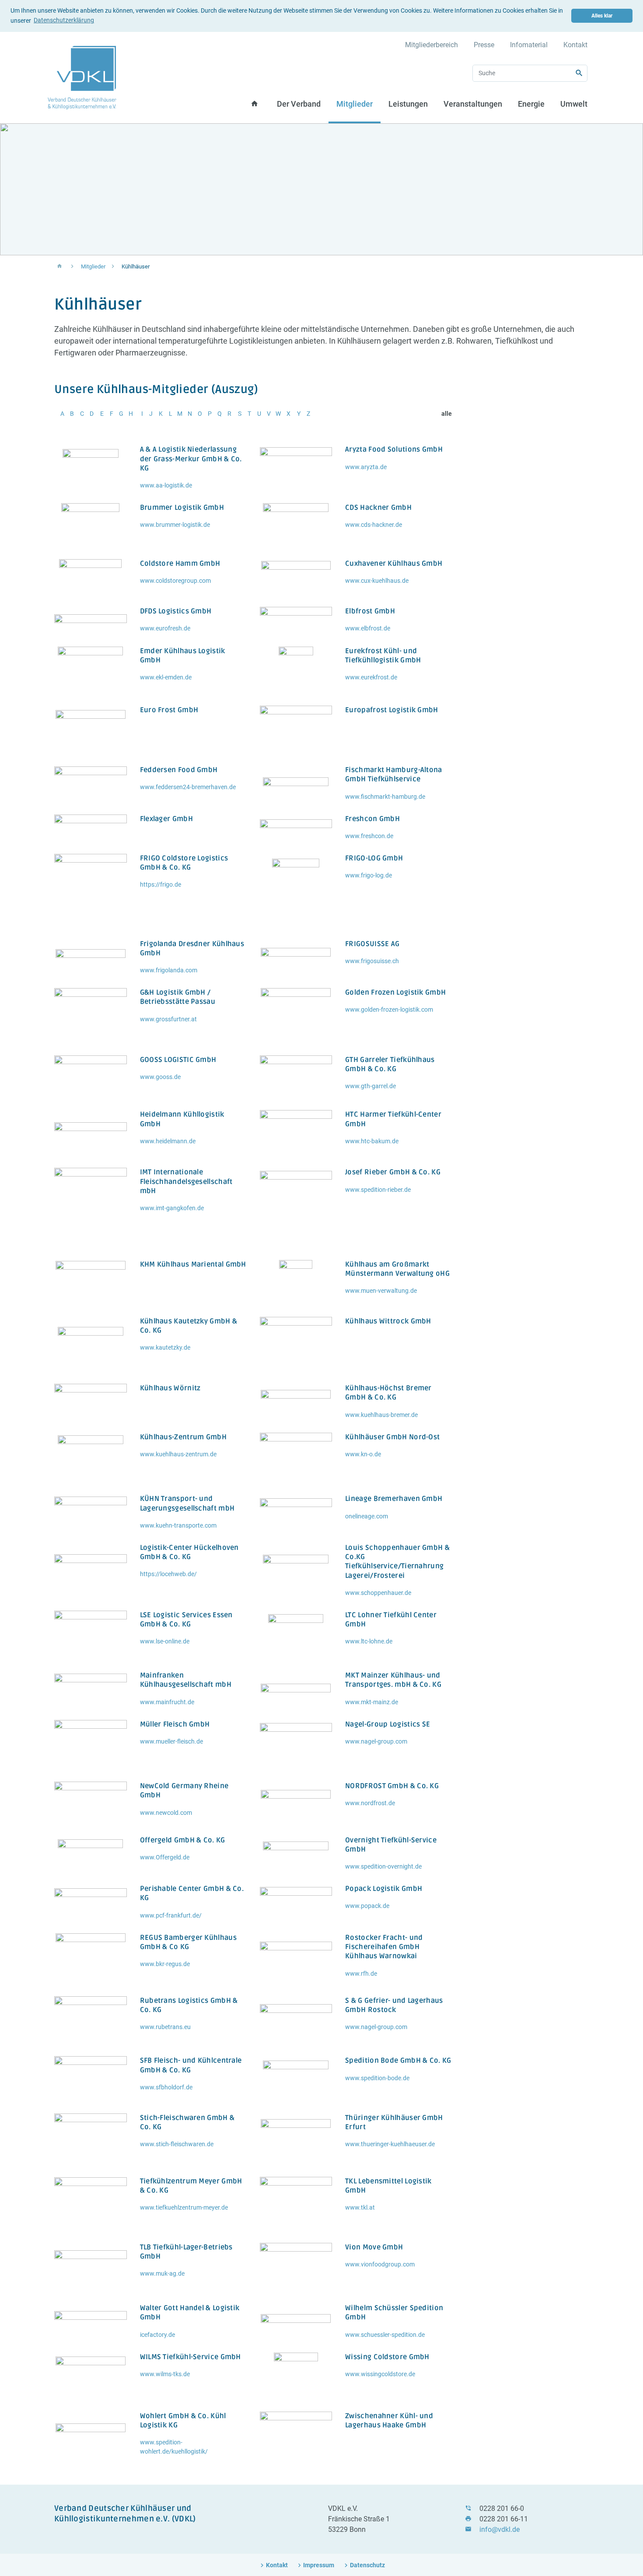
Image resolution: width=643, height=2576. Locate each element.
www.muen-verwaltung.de (381, 1291)
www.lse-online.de (165, 1641)
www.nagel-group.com (376, 1741)
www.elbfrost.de (368, 628)
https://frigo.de (161, 884)
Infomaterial (529, 45)
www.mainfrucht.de (167, 1702)
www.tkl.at (360, 2207)
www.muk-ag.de (162, 2273)
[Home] (82, 77)
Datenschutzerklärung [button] (64, 20)
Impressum (319, 2565)
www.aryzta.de (366, 467)
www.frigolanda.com (169, 970)
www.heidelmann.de (168, 1141)
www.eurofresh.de (165, 628)
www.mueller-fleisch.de (171, 1741)
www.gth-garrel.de (370, 1086)
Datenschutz (367, 2565)
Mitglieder (355, 104)
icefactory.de (157, 2335)
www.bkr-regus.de (165, 1964)
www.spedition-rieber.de (378, 1190)
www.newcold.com (166, 1813)
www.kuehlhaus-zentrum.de (178, 1454)
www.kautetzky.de (165, 1347)
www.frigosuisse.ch (372, 961)
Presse (484, 45)
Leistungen (408, 104)
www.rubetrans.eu (165, 2027)
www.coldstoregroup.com (175, 581)
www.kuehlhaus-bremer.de (381, 1415)
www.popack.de (367, 1906)
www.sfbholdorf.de (166, 2087)
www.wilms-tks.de (165, 2374)
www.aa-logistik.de (166, 485)
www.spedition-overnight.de (383, 1866)
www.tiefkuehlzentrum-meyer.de (184, 2207)
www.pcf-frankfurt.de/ (171, 1915)
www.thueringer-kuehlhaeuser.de (390, 2144)
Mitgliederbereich (432, 45)
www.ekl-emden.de (166, 677)
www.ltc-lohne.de (369, 1641)
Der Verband (299, 104)
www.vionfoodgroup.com (380, 2264)
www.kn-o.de (363, 1454)
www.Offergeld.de (165, 1857)
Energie (531, 104)
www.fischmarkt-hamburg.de (385, 797)
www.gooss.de (160, 1077)
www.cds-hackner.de (374, 525)
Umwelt (574, 104)
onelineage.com (367, 1516)
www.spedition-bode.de (377, 2078)
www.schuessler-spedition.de (385, 2335)
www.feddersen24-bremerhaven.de (188, 787)
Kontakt (575, 45)
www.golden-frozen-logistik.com (389, 1010)
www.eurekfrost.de (371, 677)
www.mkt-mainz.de (372, 1702)
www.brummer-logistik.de (175, 525)
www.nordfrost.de (370, 1803)
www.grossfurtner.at (168, 1019)
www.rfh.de (361, 1974)
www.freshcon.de (369, 836)
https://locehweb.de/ (168, 1574)
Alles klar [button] (602, 16)
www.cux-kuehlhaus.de (377, 581)
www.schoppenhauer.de (378, 1593)
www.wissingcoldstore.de (380, 2374)
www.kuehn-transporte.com (178, 1525)
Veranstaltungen (473, 104)
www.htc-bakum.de (372, 1141)
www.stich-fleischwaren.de (177, 2144)
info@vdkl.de (500, 2529)
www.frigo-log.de (369, 875)
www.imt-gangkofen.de (172, 1208)
